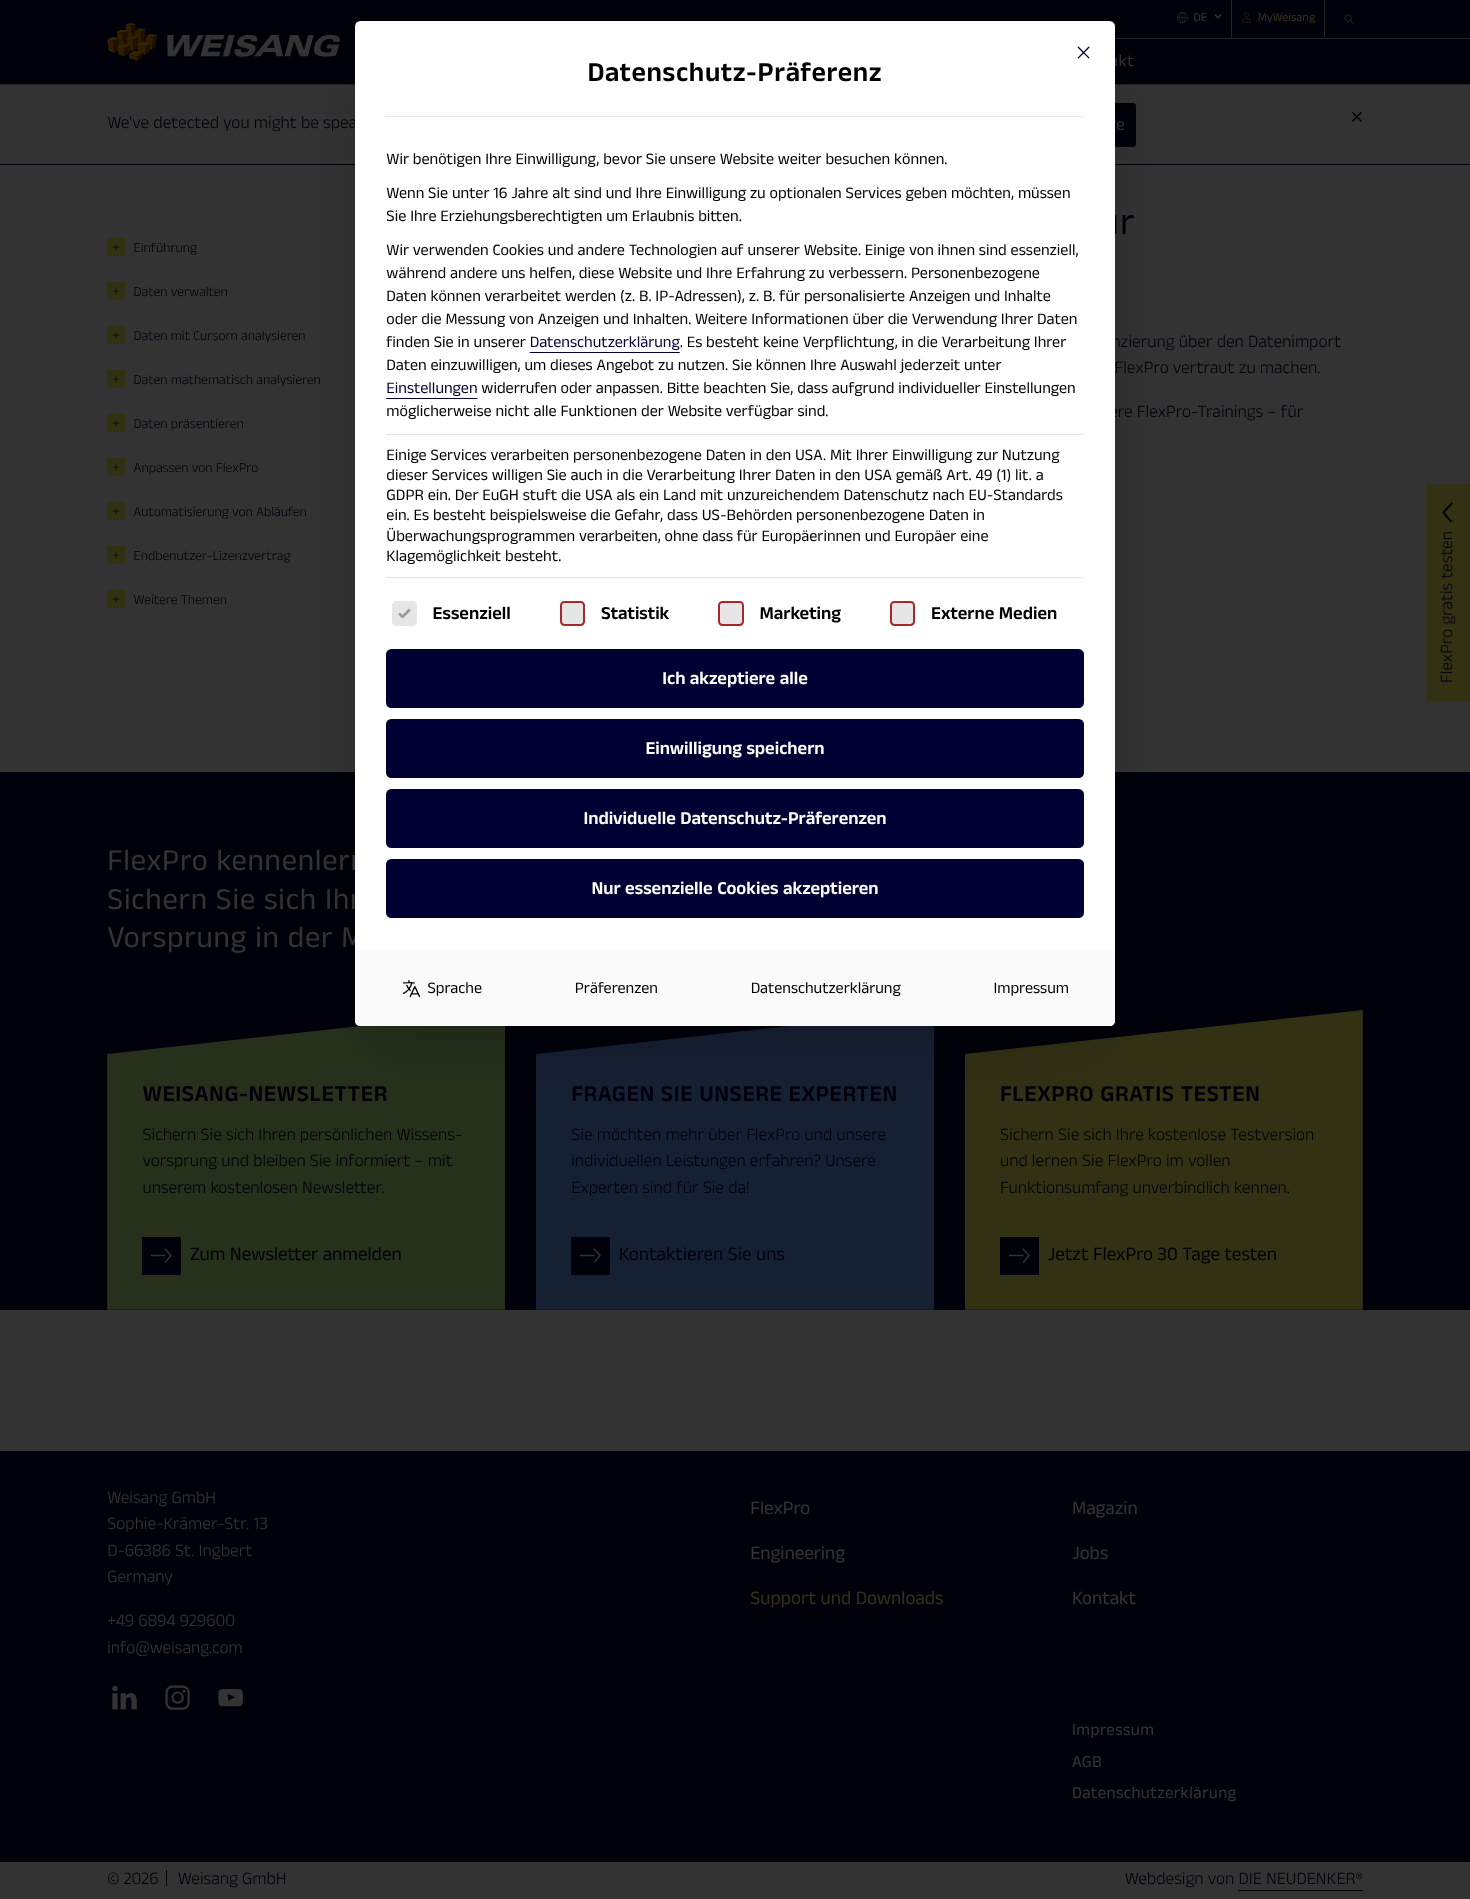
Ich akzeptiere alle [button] (735, 678)
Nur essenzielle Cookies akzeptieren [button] (734, 888)
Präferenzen (616, 988)
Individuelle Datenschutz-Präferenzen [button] (734, 818)
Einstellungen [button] (431, 388)
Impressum (1031, 988)
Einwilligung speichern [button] (734, 748)
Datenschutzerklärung (605, 342)
